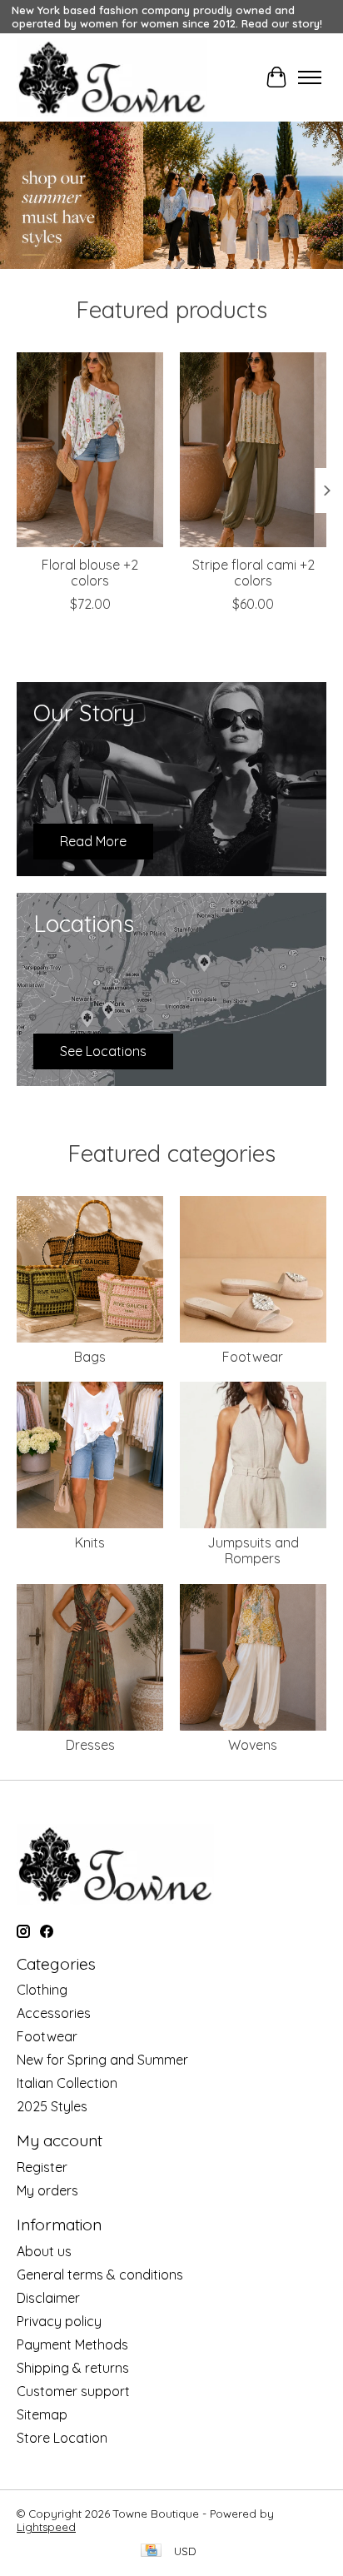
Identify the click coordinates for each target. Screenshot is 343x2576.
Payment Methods (72, 2344)
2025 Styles (52, 2106)
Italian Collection (67, 2083)
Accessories (54, 2013)
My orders (47, 2190)
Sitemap (42, 2414)
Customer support (73, 2391)
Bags (90, 1357)
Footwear (253, 1357)
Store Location (62, 2438)
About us (44, 2251)
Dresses (90, 1745)
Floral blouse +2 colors (90, 573)
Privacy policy (59, 2321)
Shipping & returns (73, 2368)
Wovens (253, 1745)
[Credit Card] (151, 2551)
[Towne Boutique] (112, 77)
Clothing (42, 1990)
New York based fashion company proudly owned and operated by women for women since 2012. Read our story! (167, 17)
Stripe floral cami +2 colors (254, 573)
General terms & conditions (100, 2275)
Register (42, 2167)
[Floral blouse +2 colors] (90, 450)
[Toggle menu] (310, 77)
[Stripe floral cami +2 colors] (253, 450)
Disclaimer (48, 2298)
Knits (90, 1542)
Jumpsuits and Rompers (253, 1550)
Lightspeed (46, 2527)
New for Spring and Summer (102, 2060)
